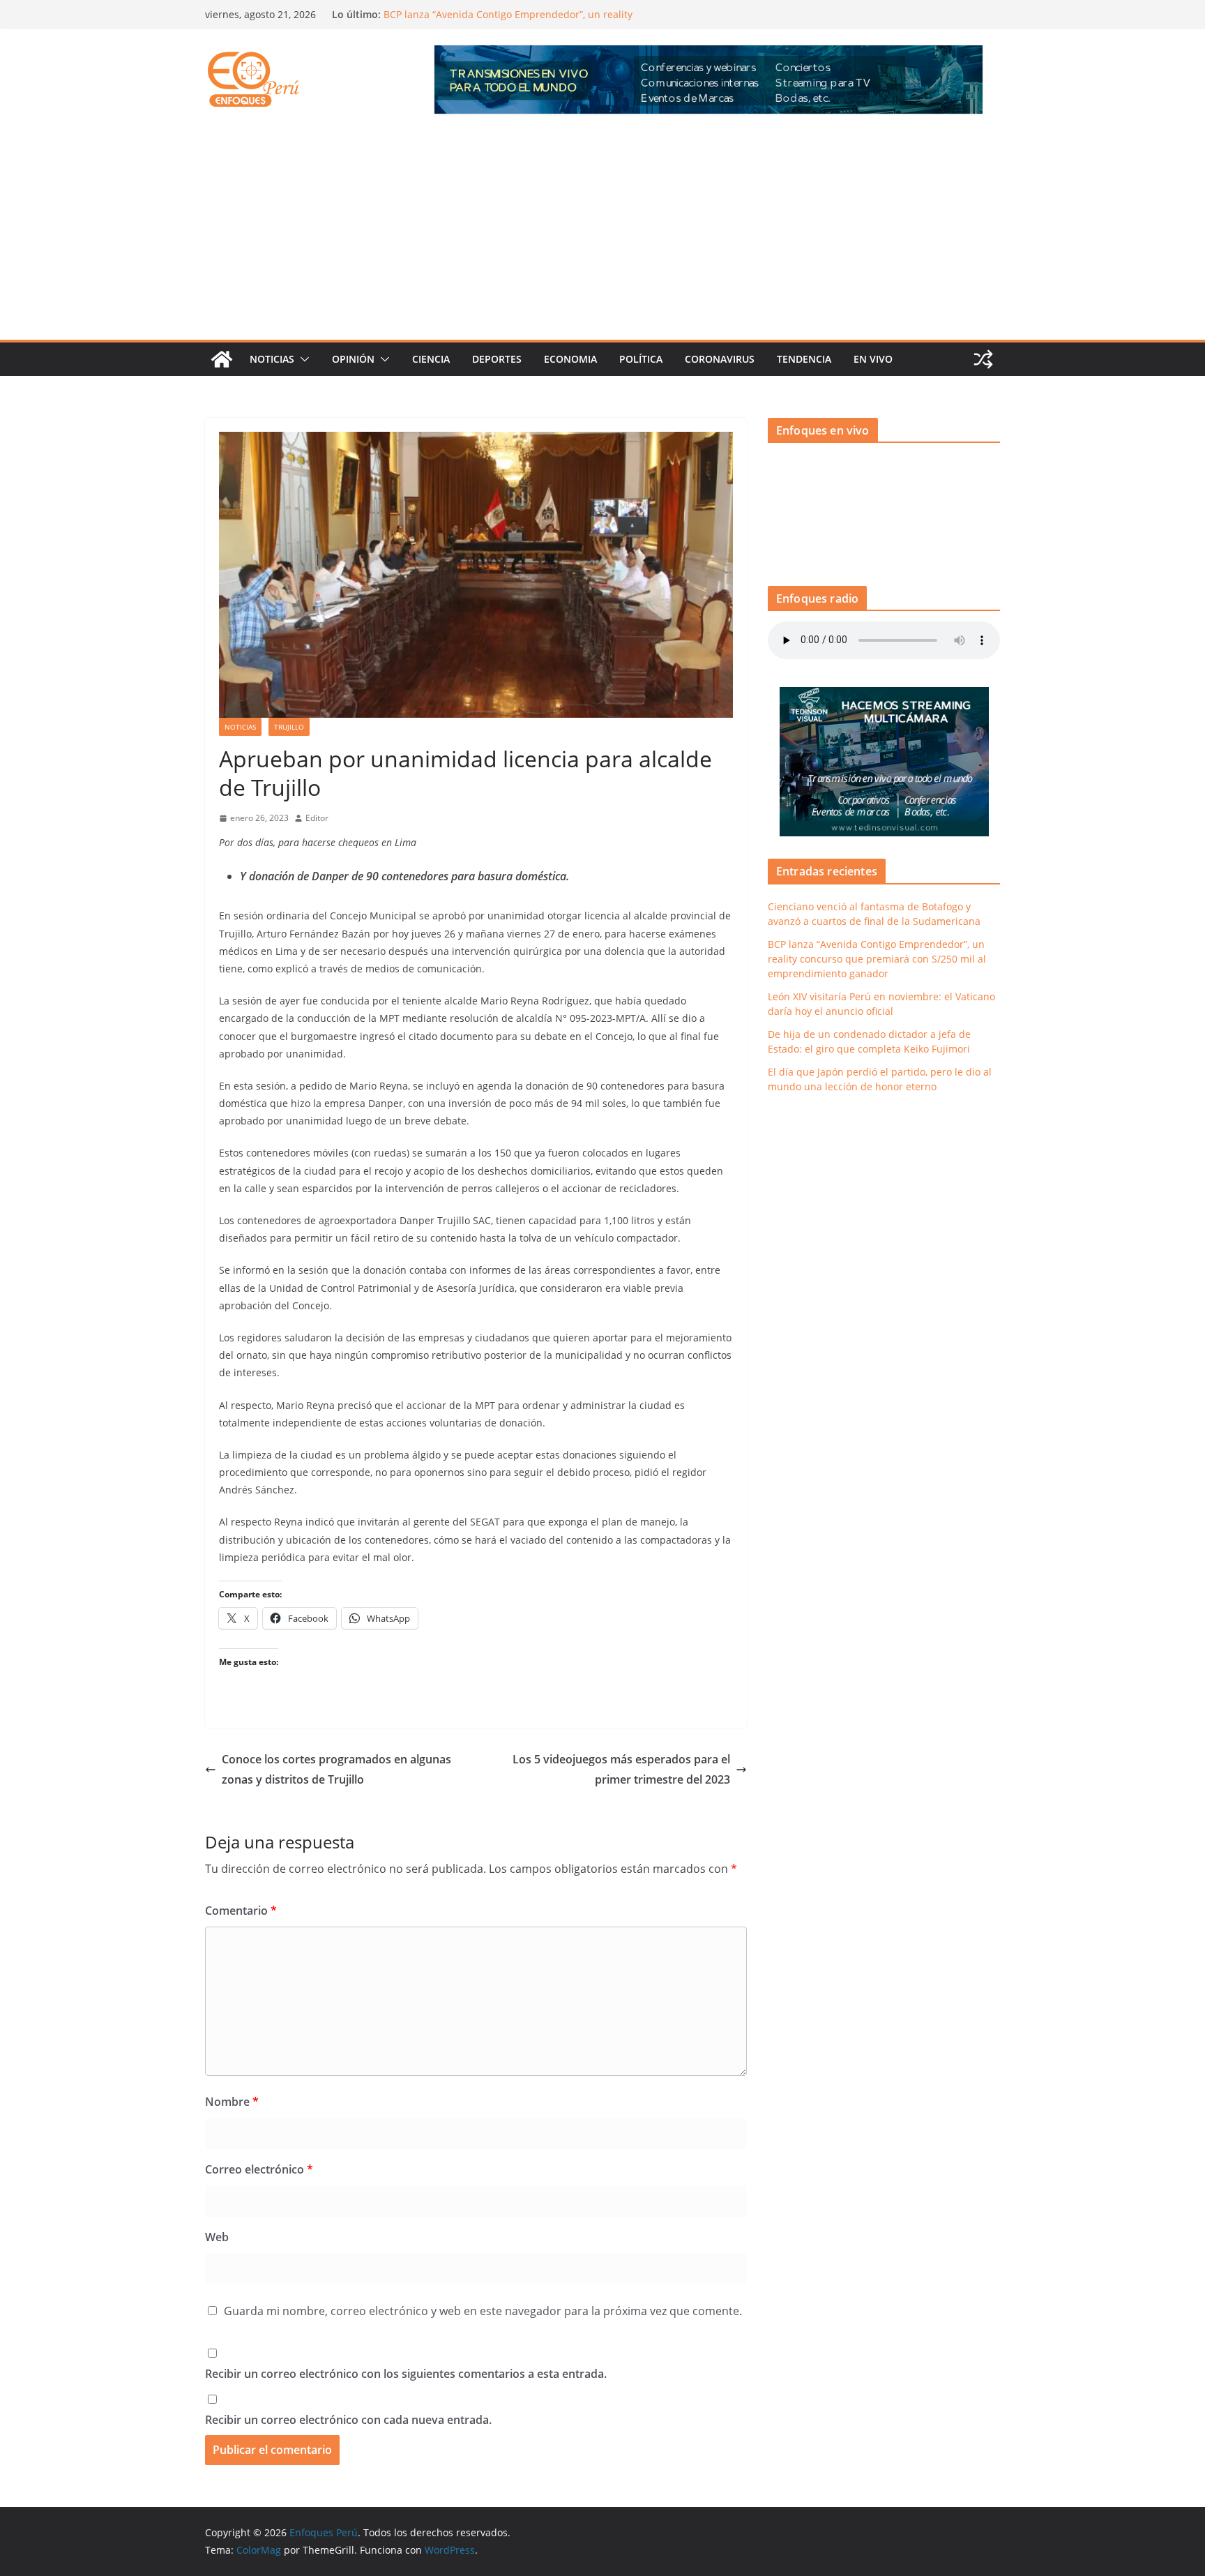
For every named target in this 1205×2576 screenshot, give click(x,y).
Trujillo (289, 727)
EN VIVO (873, 359)
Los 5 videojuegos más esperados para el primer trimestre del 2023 (621, 1769)
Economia (570, 359)
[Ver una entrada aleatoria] (983, 359)
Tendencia (804, 359)
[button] (302, 359)
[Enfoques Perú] (222, 359)
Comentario (241, 1911)
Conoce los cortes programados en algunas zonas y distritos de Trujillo (336, 1769)
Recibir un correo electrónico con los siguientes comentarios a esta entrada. (406, 2374)
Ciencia (431, 359)
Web (217, 2237)
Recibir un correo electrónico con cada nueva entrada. (348, 2420)
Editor (317, 818)
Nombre (232, 2102)
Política (641, 359)
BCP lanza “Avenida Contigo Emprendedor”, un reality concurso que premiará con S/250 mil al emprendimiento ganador (877, 959)
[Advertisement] (602, 235)
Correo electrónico (259, 2169)
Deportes (497, 359)
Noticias (272, 359)
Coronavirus (720, 359)
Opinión (353, 359)
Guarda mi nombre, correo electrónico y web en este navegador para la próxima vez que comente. (483, 2311)
